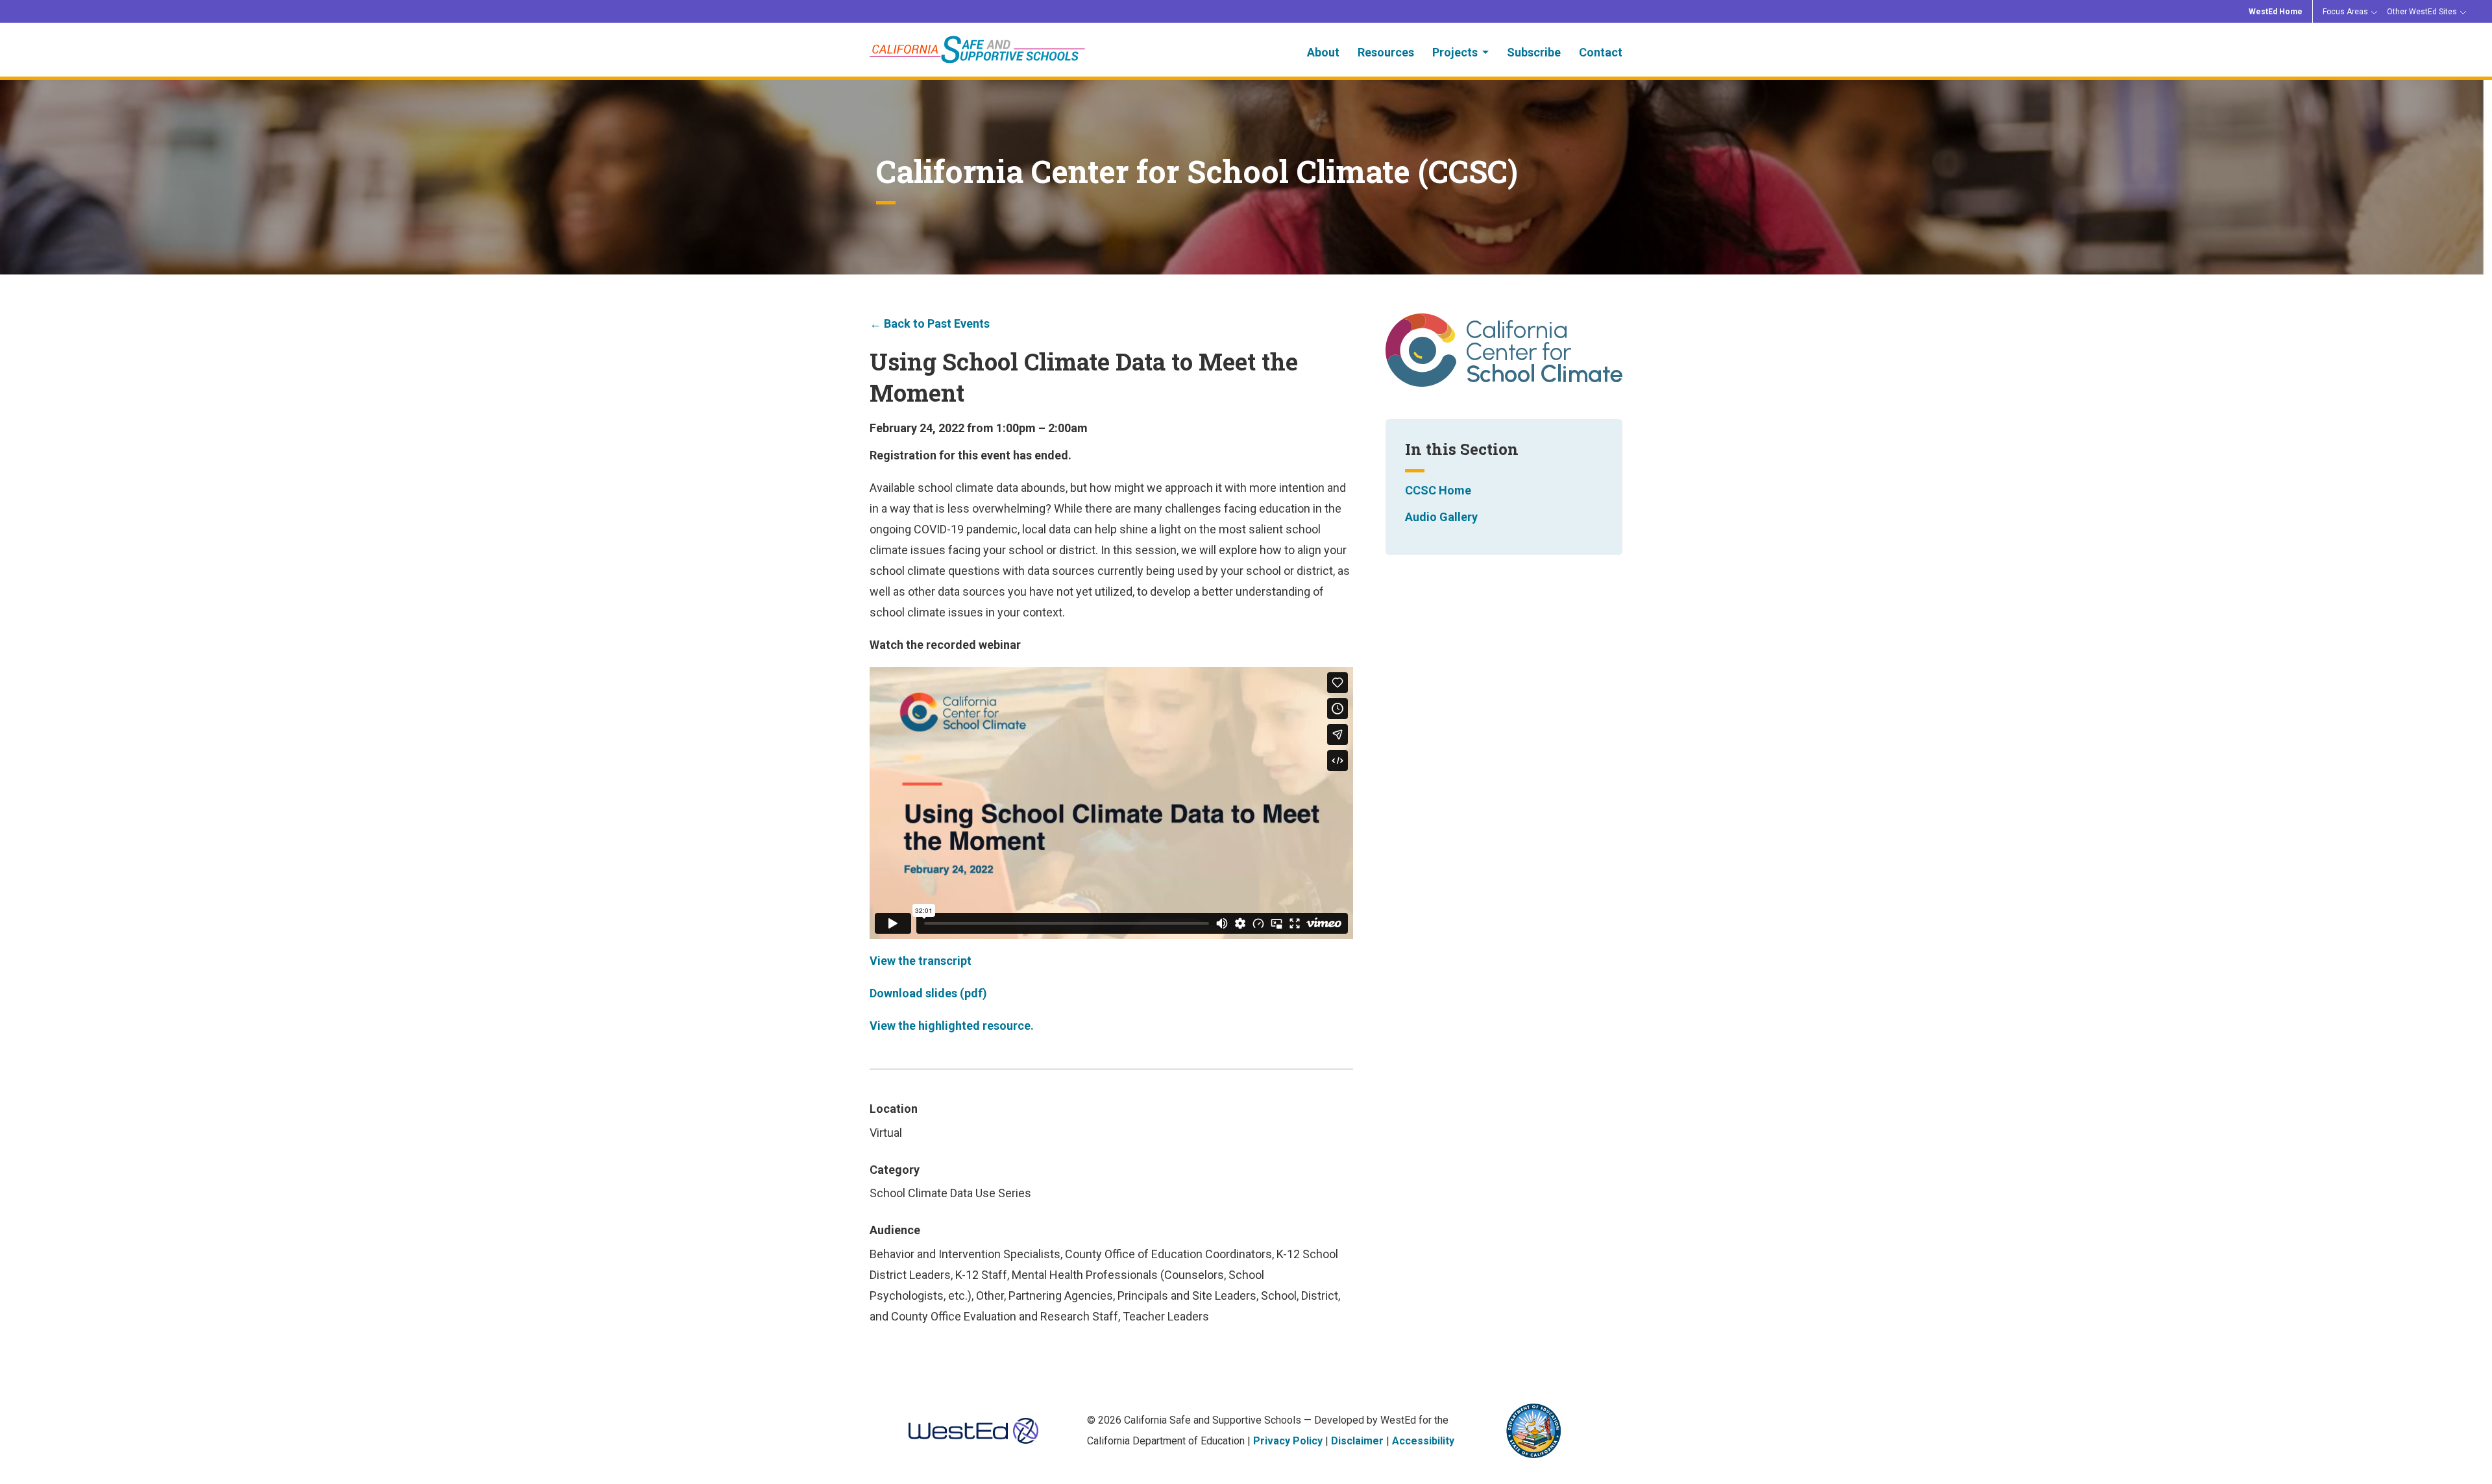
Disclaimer (1357, 1441)
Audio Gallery (1441, 517)
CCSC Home (1438, 490)
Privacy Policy (1288, 1441)
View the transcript (921, 961)
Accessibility (1423, 1441)
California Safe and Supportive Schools (977, 50)
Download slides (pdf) (928, 993)
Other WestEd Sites (2422, 12)
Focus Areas (2345, 12)
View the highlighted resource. (952, 1026)
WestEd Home (2276, 12)
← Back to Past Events (930, 323)
